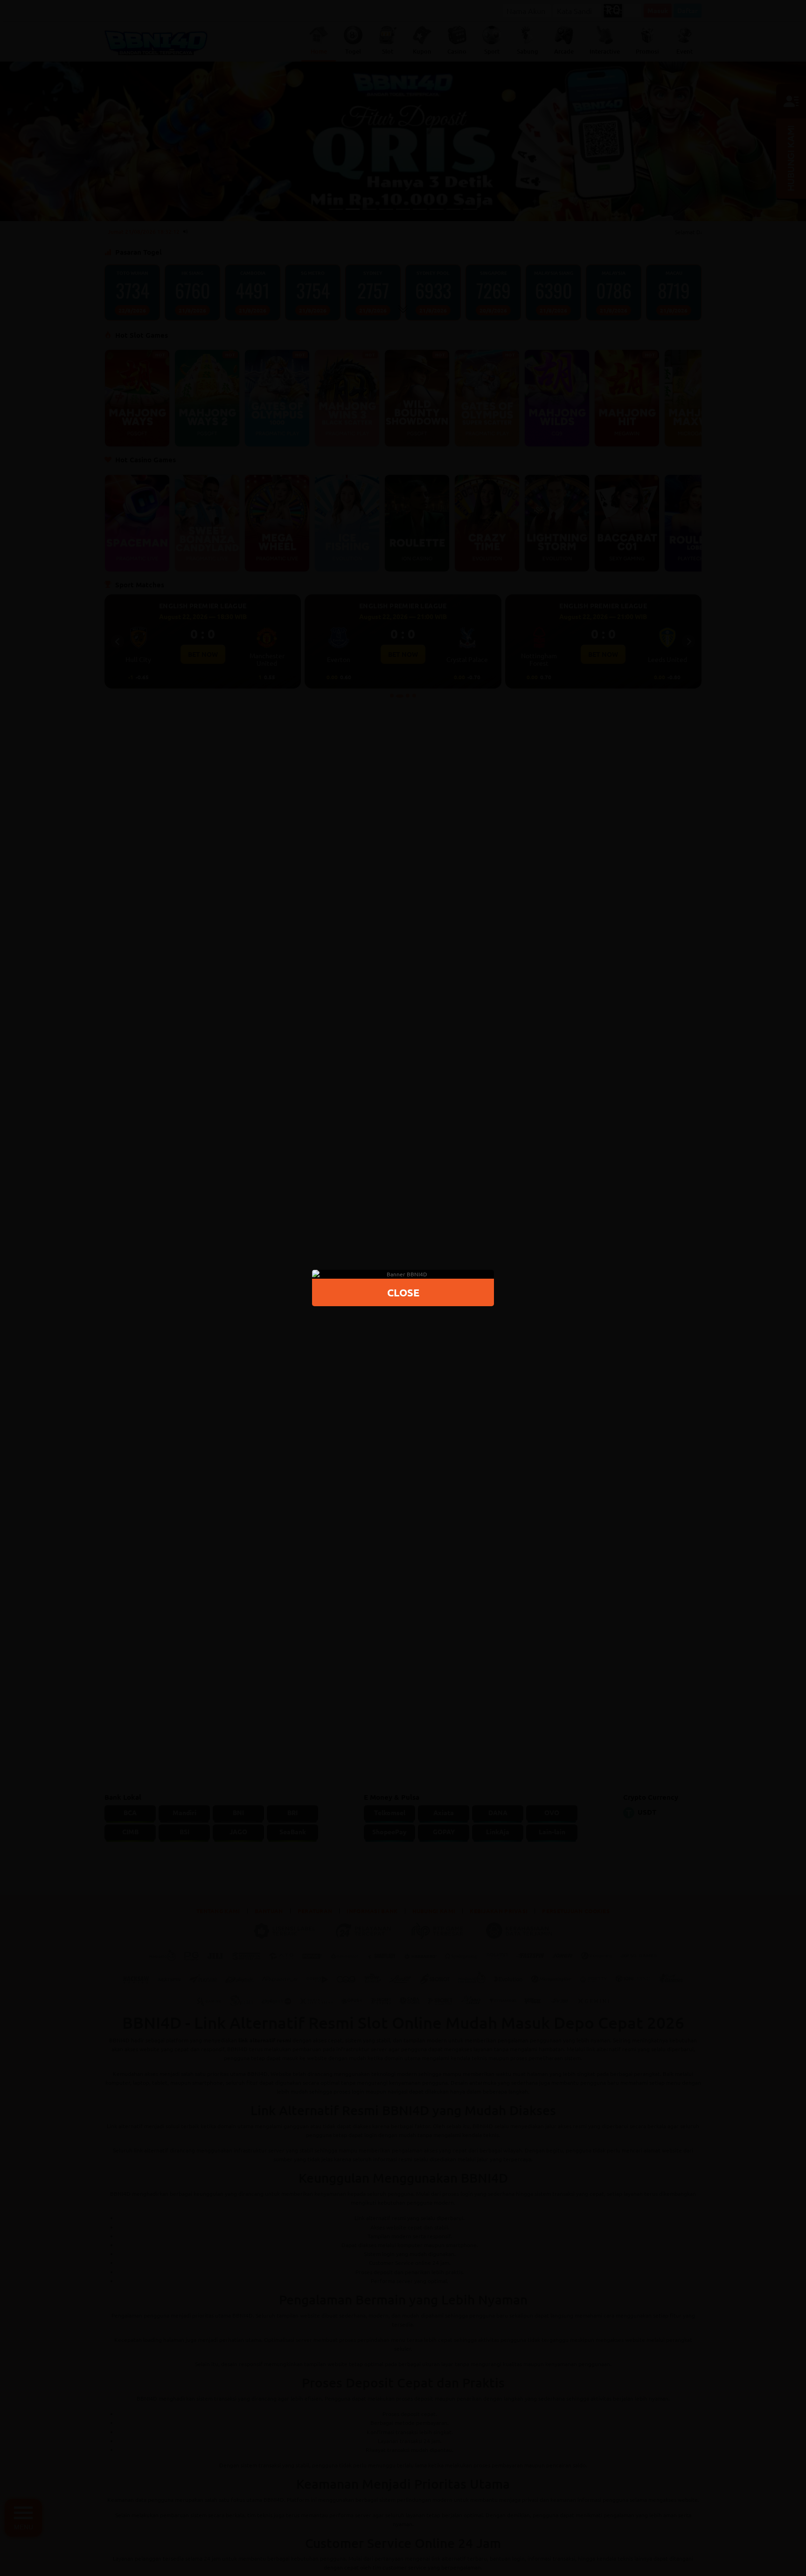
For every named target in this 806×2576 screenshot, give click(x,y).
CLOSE (403, 1292)
